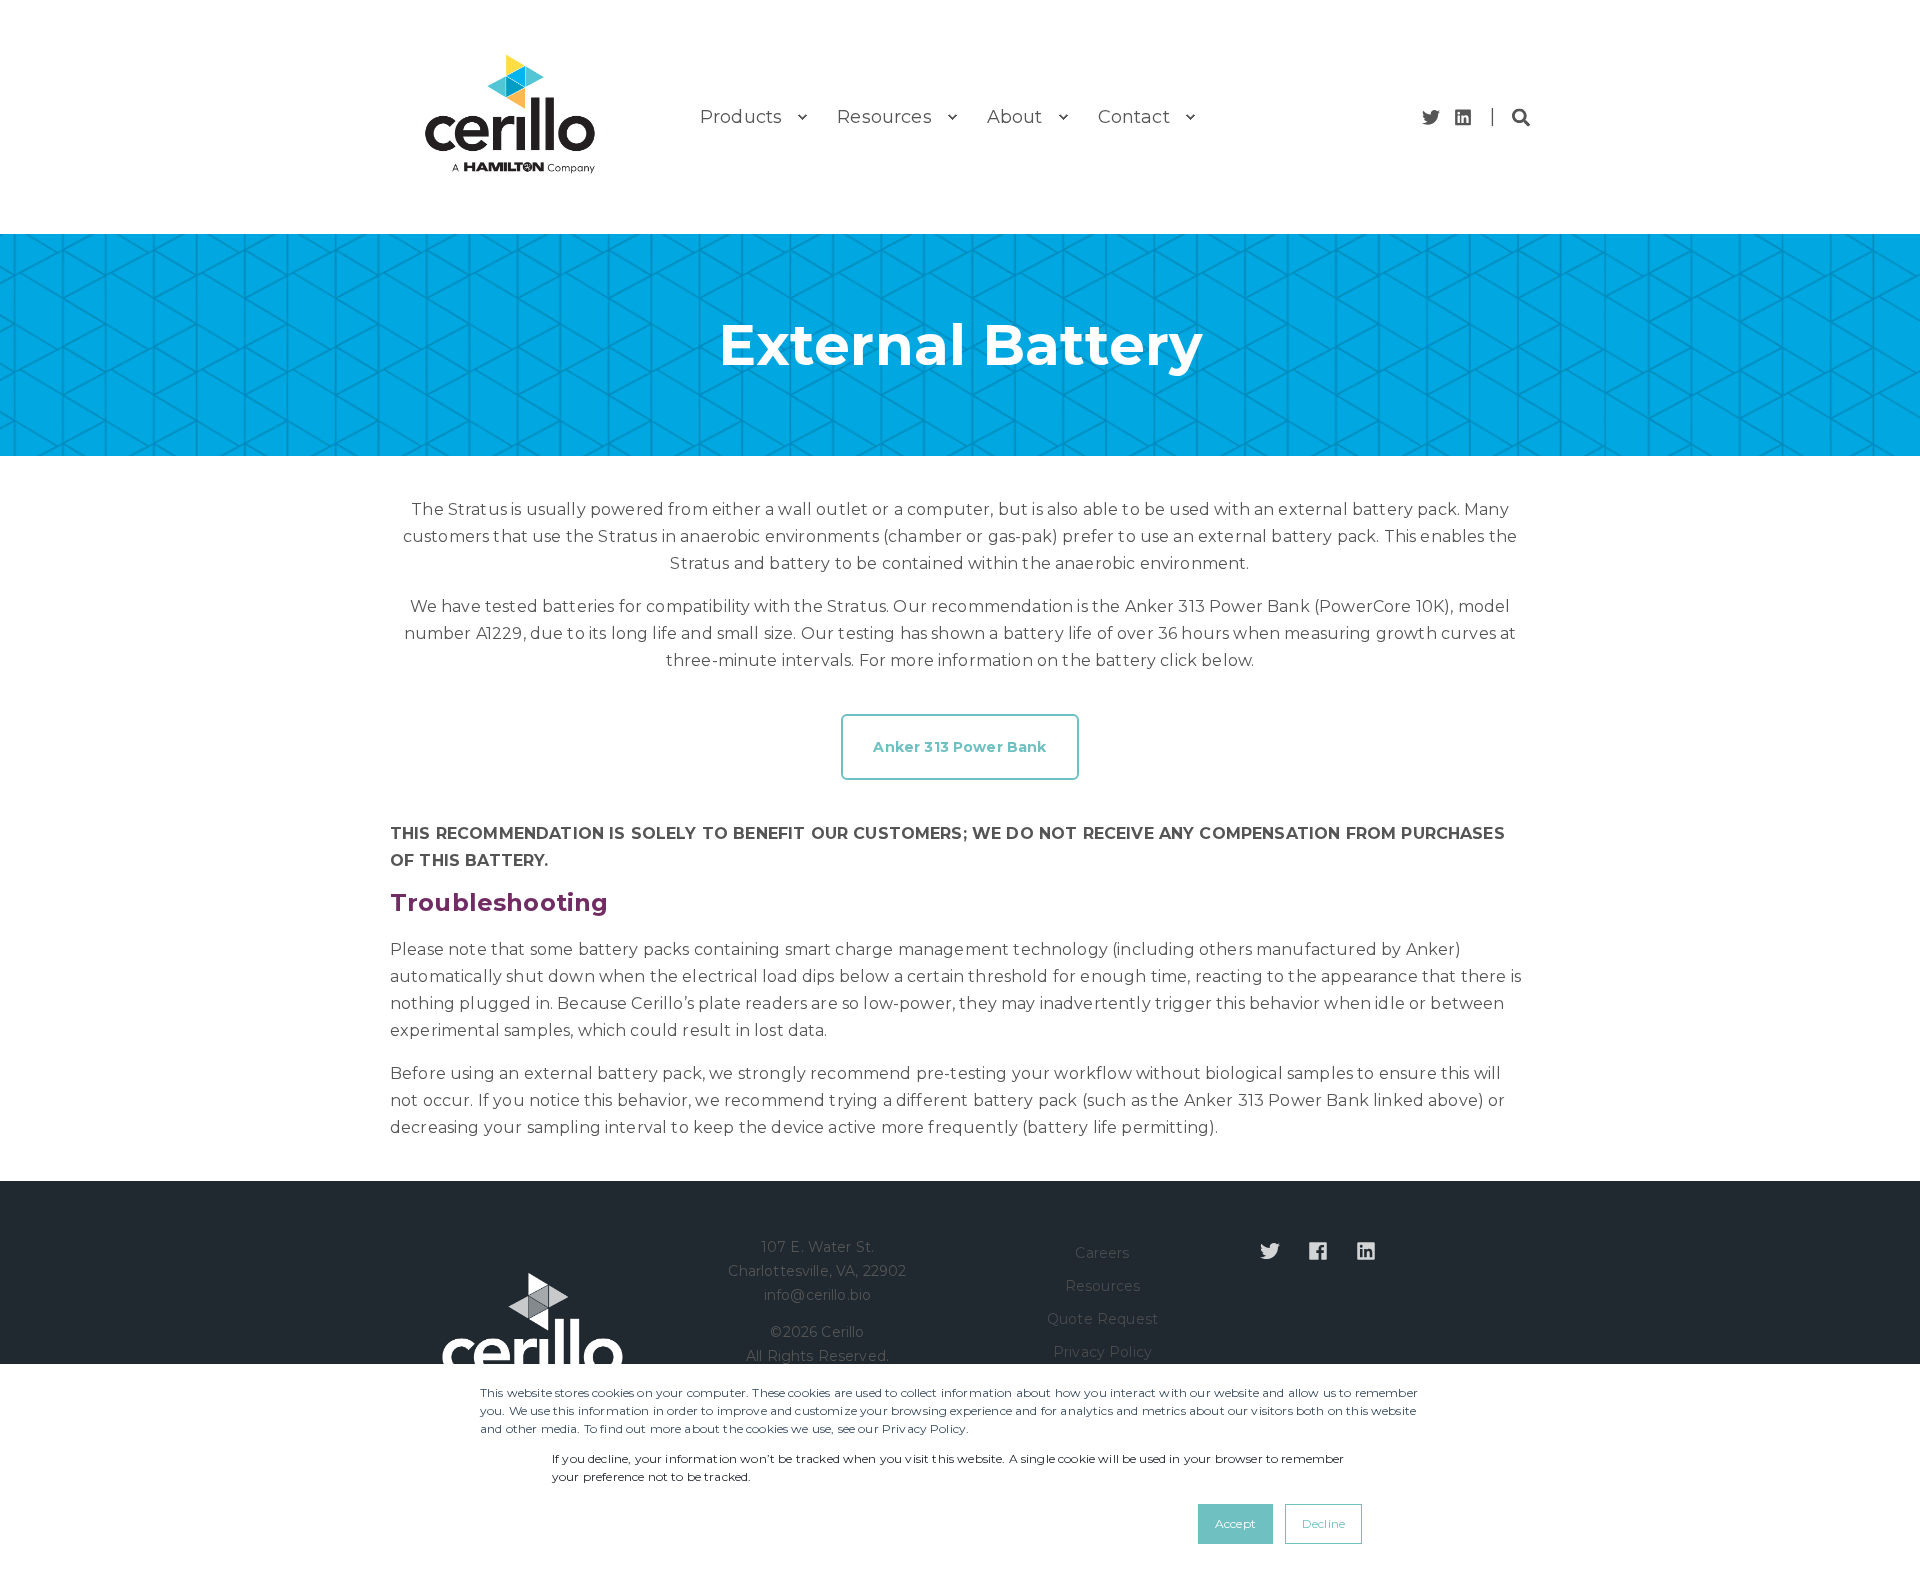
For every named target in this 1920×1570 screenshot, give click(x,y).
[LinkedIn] (1459, 118)
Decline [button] (1323, 1523)
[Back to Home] (510, 117)
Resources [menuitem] (884, 117)
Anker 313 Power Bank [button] (959, 747)
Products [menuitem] (741, 117)
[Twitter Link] (1434, 118)
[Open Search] (1521, 116)
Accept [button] (1235, 1523)
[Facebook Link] (1318, 1251)
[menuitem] (802, 117)
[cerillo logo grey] (532, 1339)
